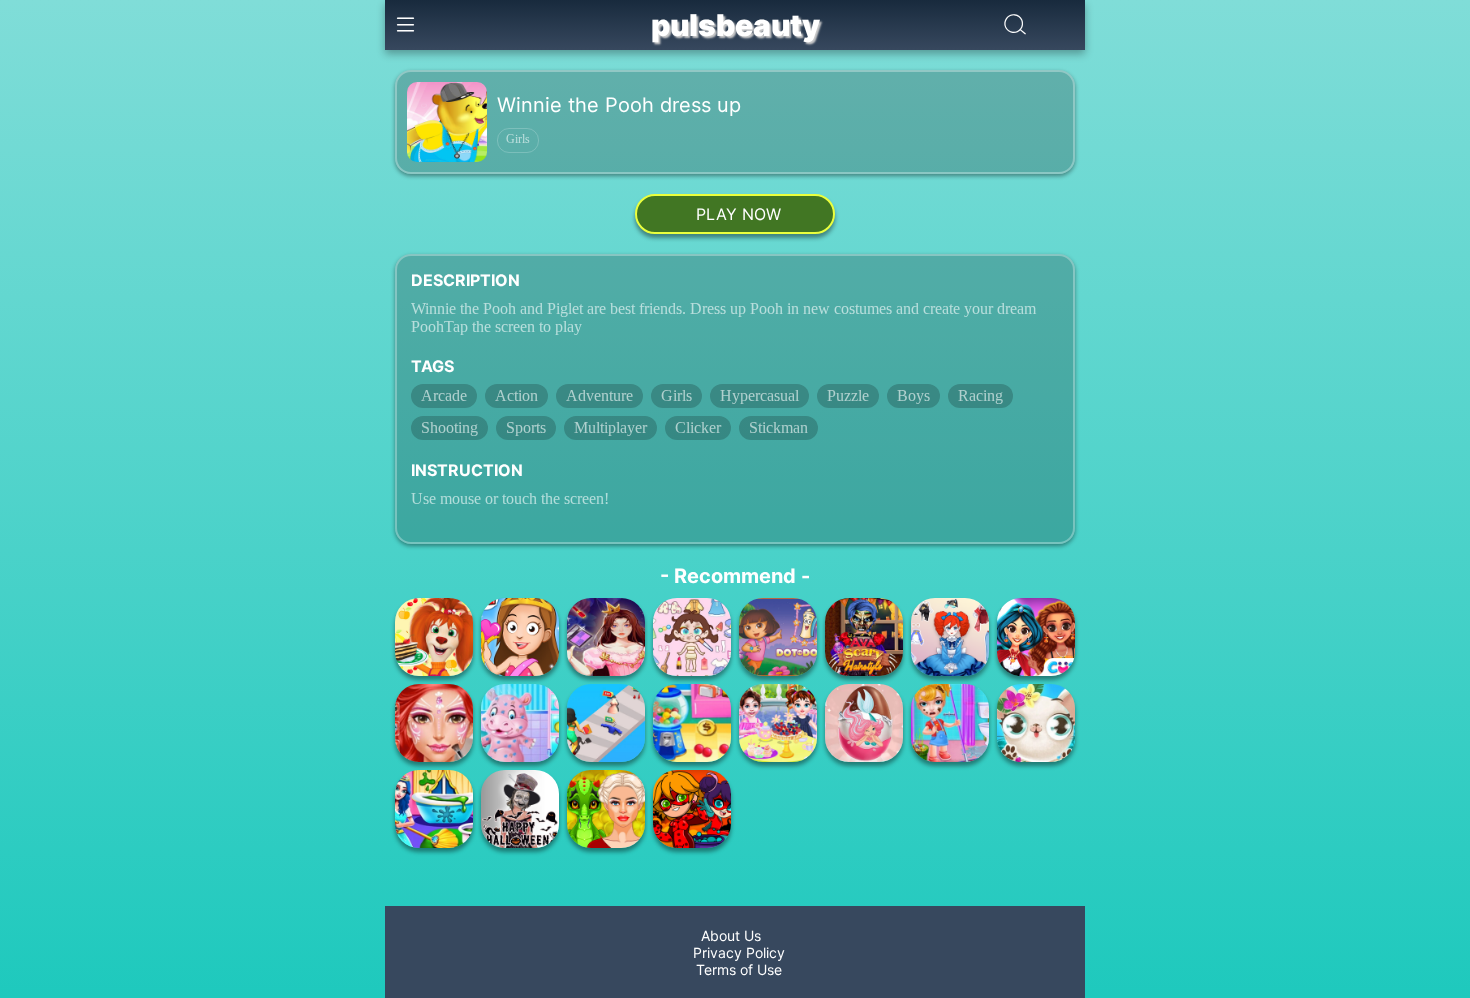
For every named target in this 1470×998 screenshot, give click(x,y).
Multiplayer (610, 427)
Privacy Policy (735, 952)
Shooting (449, 427)
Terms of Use (735, 969)
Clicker (698, 427)
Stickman (778, 427)
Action (516, 395)
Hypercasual (759, 395)
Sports (526, 427)
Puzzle (848, 395)
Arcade (444, 395)
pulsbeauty (735, 25)
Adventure (599, 395)
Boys (913, 395)
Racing (980, 395)
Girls (518, 139)
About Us (735, 935)
